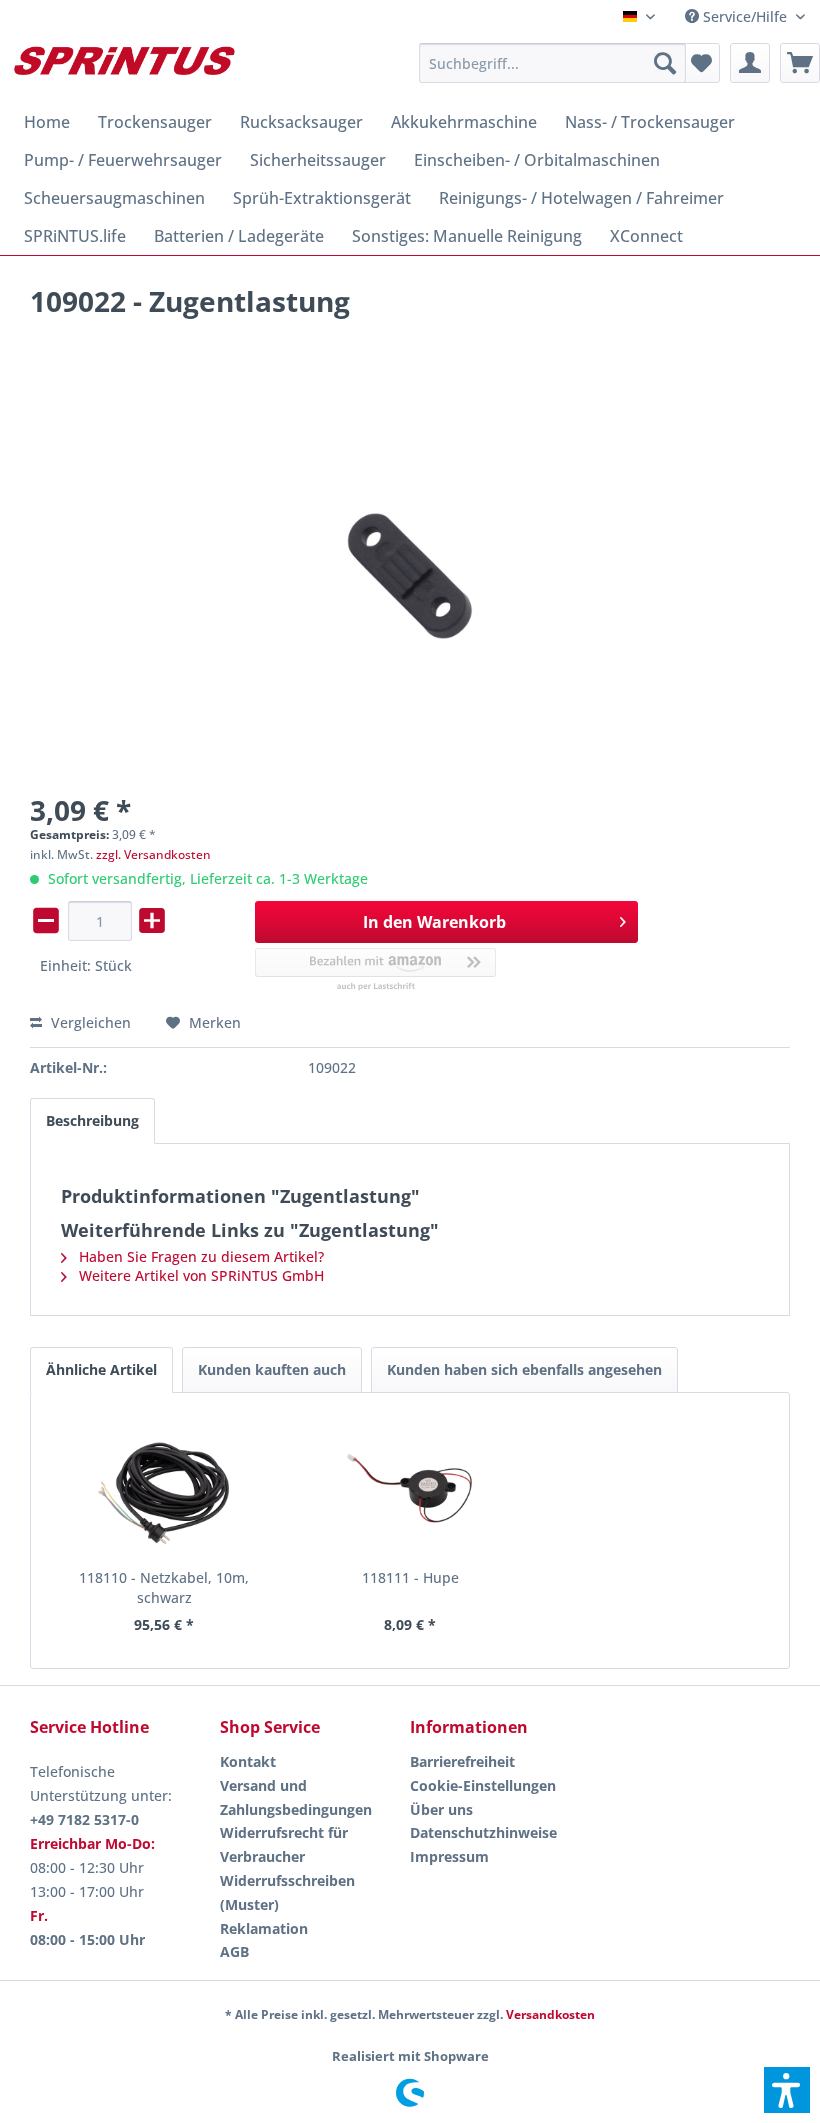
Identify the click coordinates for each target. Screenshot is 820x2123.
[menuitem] (745, 16)
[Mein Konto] (750, 63)
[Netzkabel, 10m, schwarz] (164, 1488)
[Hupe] (410, 1488)
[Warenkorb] (800, 63)
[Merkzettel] (700, 63)
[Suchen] (665, 63)
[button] (787, 2090)
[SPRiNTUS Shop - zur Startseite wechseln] (123, 68)
